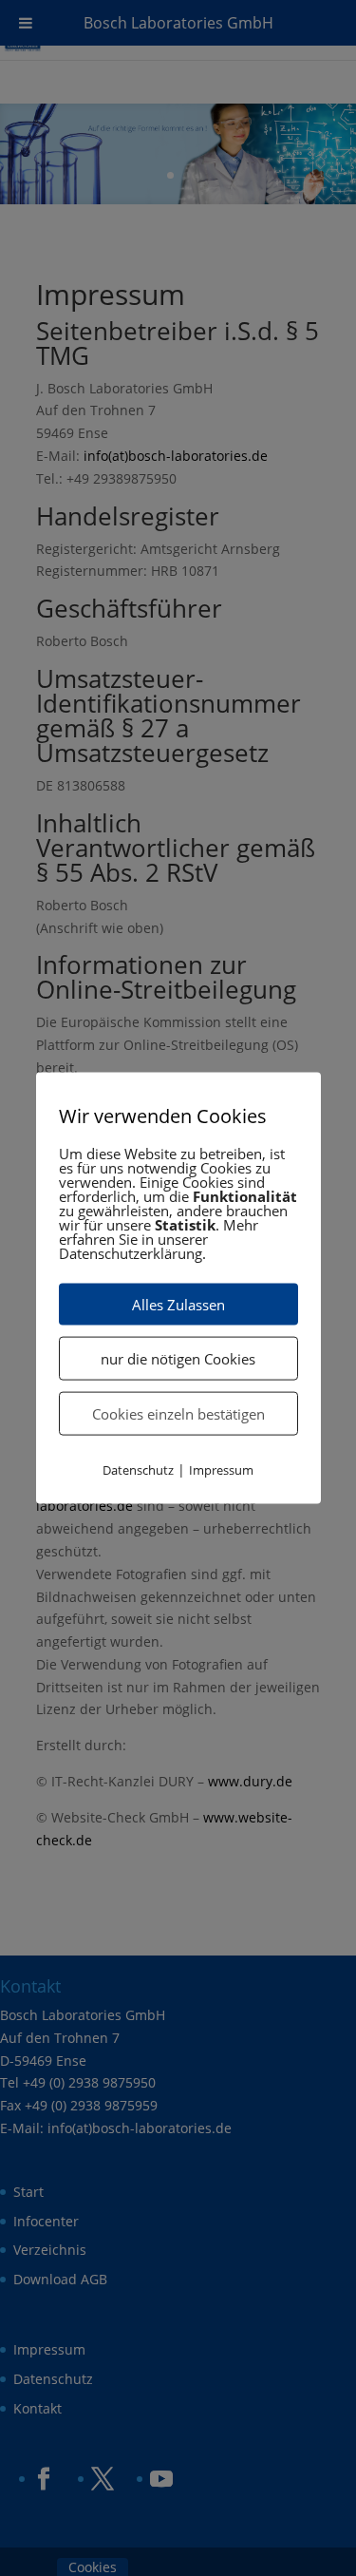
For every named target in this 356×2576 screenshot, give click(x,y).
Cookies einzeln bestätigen (178, 1413)
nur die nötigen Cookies (178, 1358)
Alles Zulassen (178, 1304)
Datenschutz (138, 1469)
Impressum (221, 1469)
